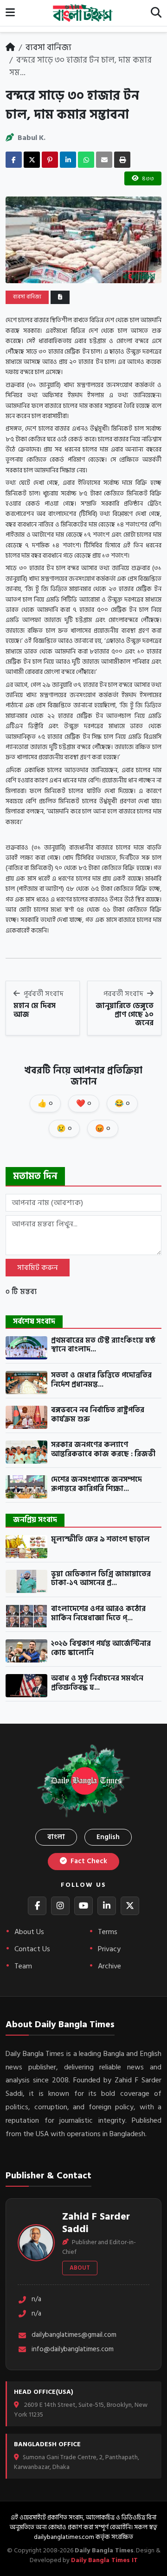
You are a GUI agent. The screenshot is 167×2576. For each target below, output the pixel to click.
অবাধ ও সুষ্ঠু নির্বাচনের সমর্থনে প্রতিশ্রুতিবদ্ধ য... (97, 1683)
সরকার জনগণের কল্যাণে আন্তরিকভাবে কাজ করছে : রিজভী (103, 1450)
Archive (109, 1966)
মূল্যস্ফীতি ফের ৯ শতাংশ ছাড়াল (100, 1540)
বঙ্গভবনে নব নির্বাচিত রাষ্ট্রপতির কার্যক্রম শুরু (98, 1415)
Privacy (109, 1949)
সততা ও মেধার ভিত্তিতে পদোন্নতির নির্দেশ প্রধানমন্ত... (101, 1380)
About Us (29, 1932)
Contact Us (32, 1949)
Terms (108, 1932)
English (108, 1837)
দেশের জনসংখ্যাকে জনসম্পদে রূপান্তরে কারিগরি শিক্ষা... (96, 1484)
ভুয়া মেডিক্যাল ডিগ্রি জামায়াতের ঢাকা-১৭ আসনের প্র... (101, 1579)
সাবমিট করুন (38, 1268)
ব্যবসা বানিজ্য (48, 48)
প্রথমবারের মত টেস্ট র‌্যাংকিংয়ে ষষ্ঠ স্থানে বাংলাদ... (103, 1345)
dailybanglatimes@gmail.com (74, 2335)
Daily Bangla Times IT (104, 2560)
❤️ (84, 1104)
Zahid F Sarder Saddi (96, 2223)
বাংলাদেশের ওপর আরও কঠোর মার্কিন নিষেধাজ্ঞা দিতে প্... (98, 1614)
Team (23, 1966)
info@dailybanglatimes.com (73, 2350)
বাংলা (56, 1837)
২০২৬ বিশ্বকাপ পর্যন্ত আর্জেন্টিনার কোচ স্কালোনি (101, 1648)
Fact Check (88, 1861)
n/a (36, 2300)
